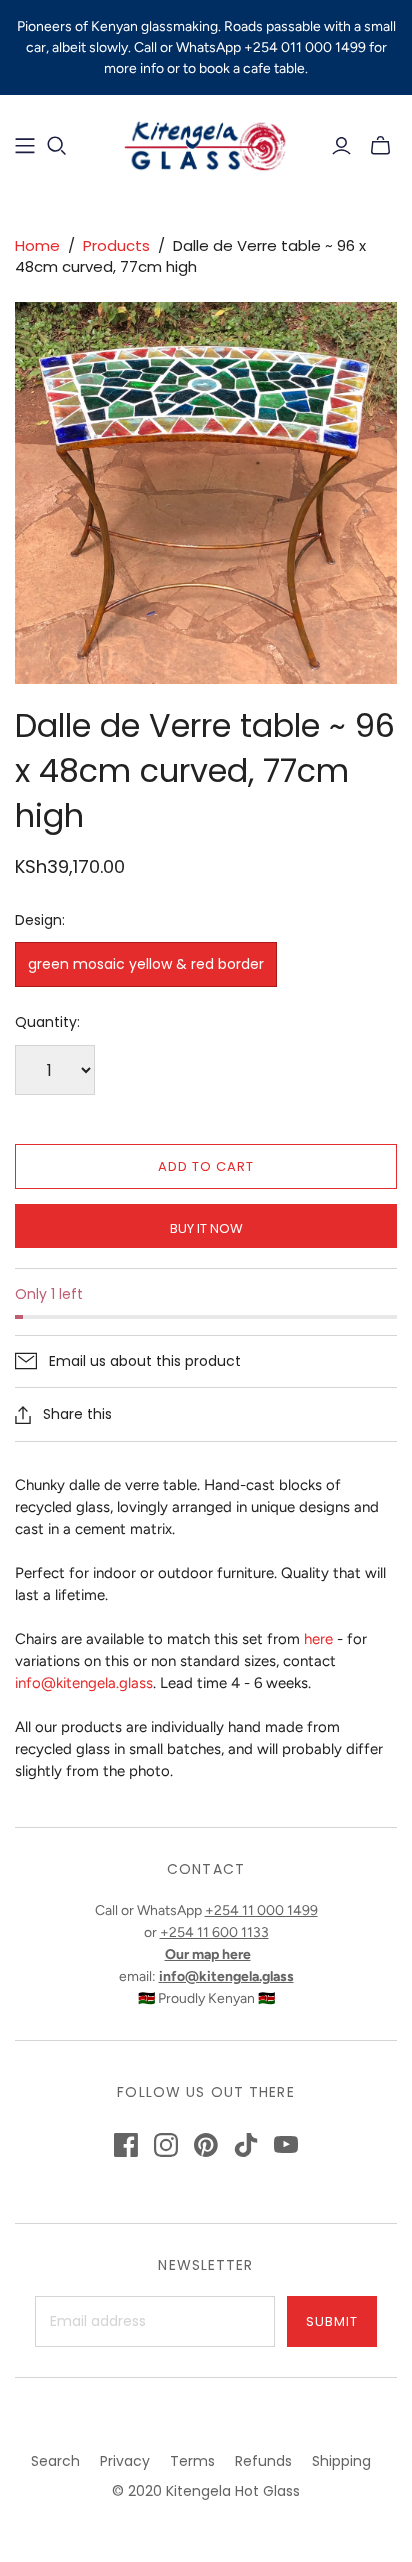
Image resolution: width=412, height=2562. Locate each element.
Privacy (125, 2461)
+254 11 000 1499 (261, 1910)
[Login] (341, 146)
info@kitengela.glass (84, 1683)
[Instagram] (166, 2145)
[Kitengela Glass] (206, 143)
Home (37, 245)
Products (116, 245)
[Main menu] (25, 146)
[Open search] (57, 146)
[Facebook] (126, 2145)
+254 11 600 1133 (214, 1932)
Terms (192, 2461)
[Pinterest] (206, 2145)
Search (55, 2461)
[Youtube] (286, 2145)
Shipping (341, 2461)
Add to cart (206, 1166)
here (318, 1639)
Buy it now (206, 1228)
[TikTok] (246, 2145)
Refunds (263, 2461)
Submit (332, 2321)
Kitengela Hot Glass (233, 2491)
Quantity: (47, 1022)
